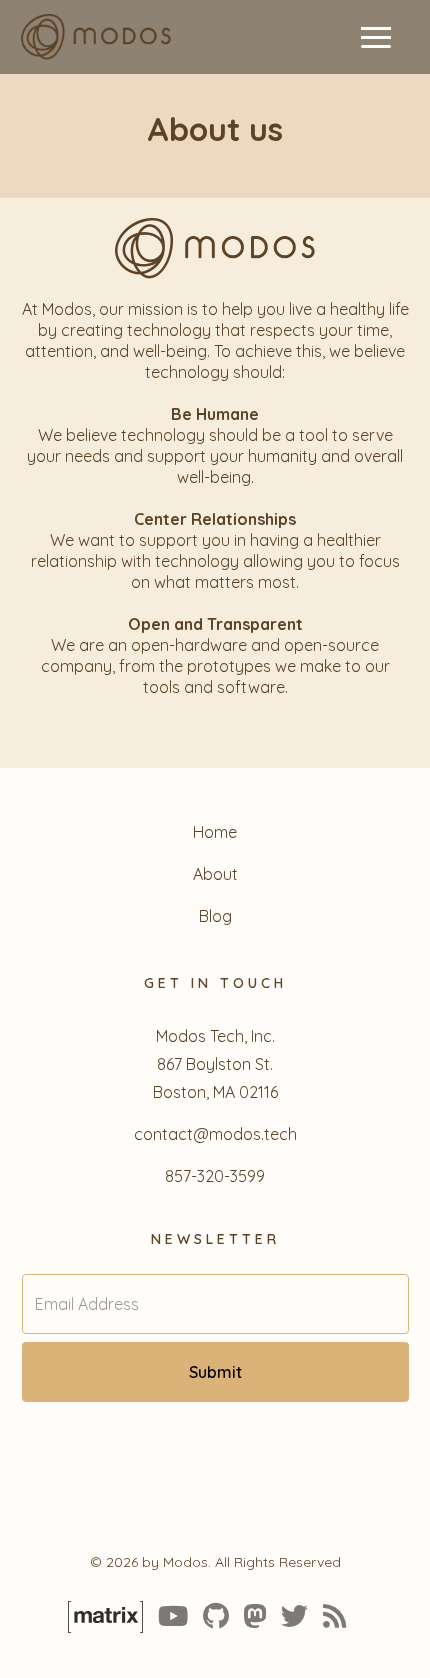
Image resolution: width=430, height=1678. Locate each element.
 (255, 1615)
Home (215, 832)
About (215, 874)
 (335, 1615)
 (354, 1615)
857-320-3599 (215, 1176)
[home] (91, 36)
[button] (376, 37)
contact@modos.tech (215, 1134)
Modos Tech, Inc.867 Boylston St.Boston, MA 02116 (215, 1064)
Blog (215, 916)
